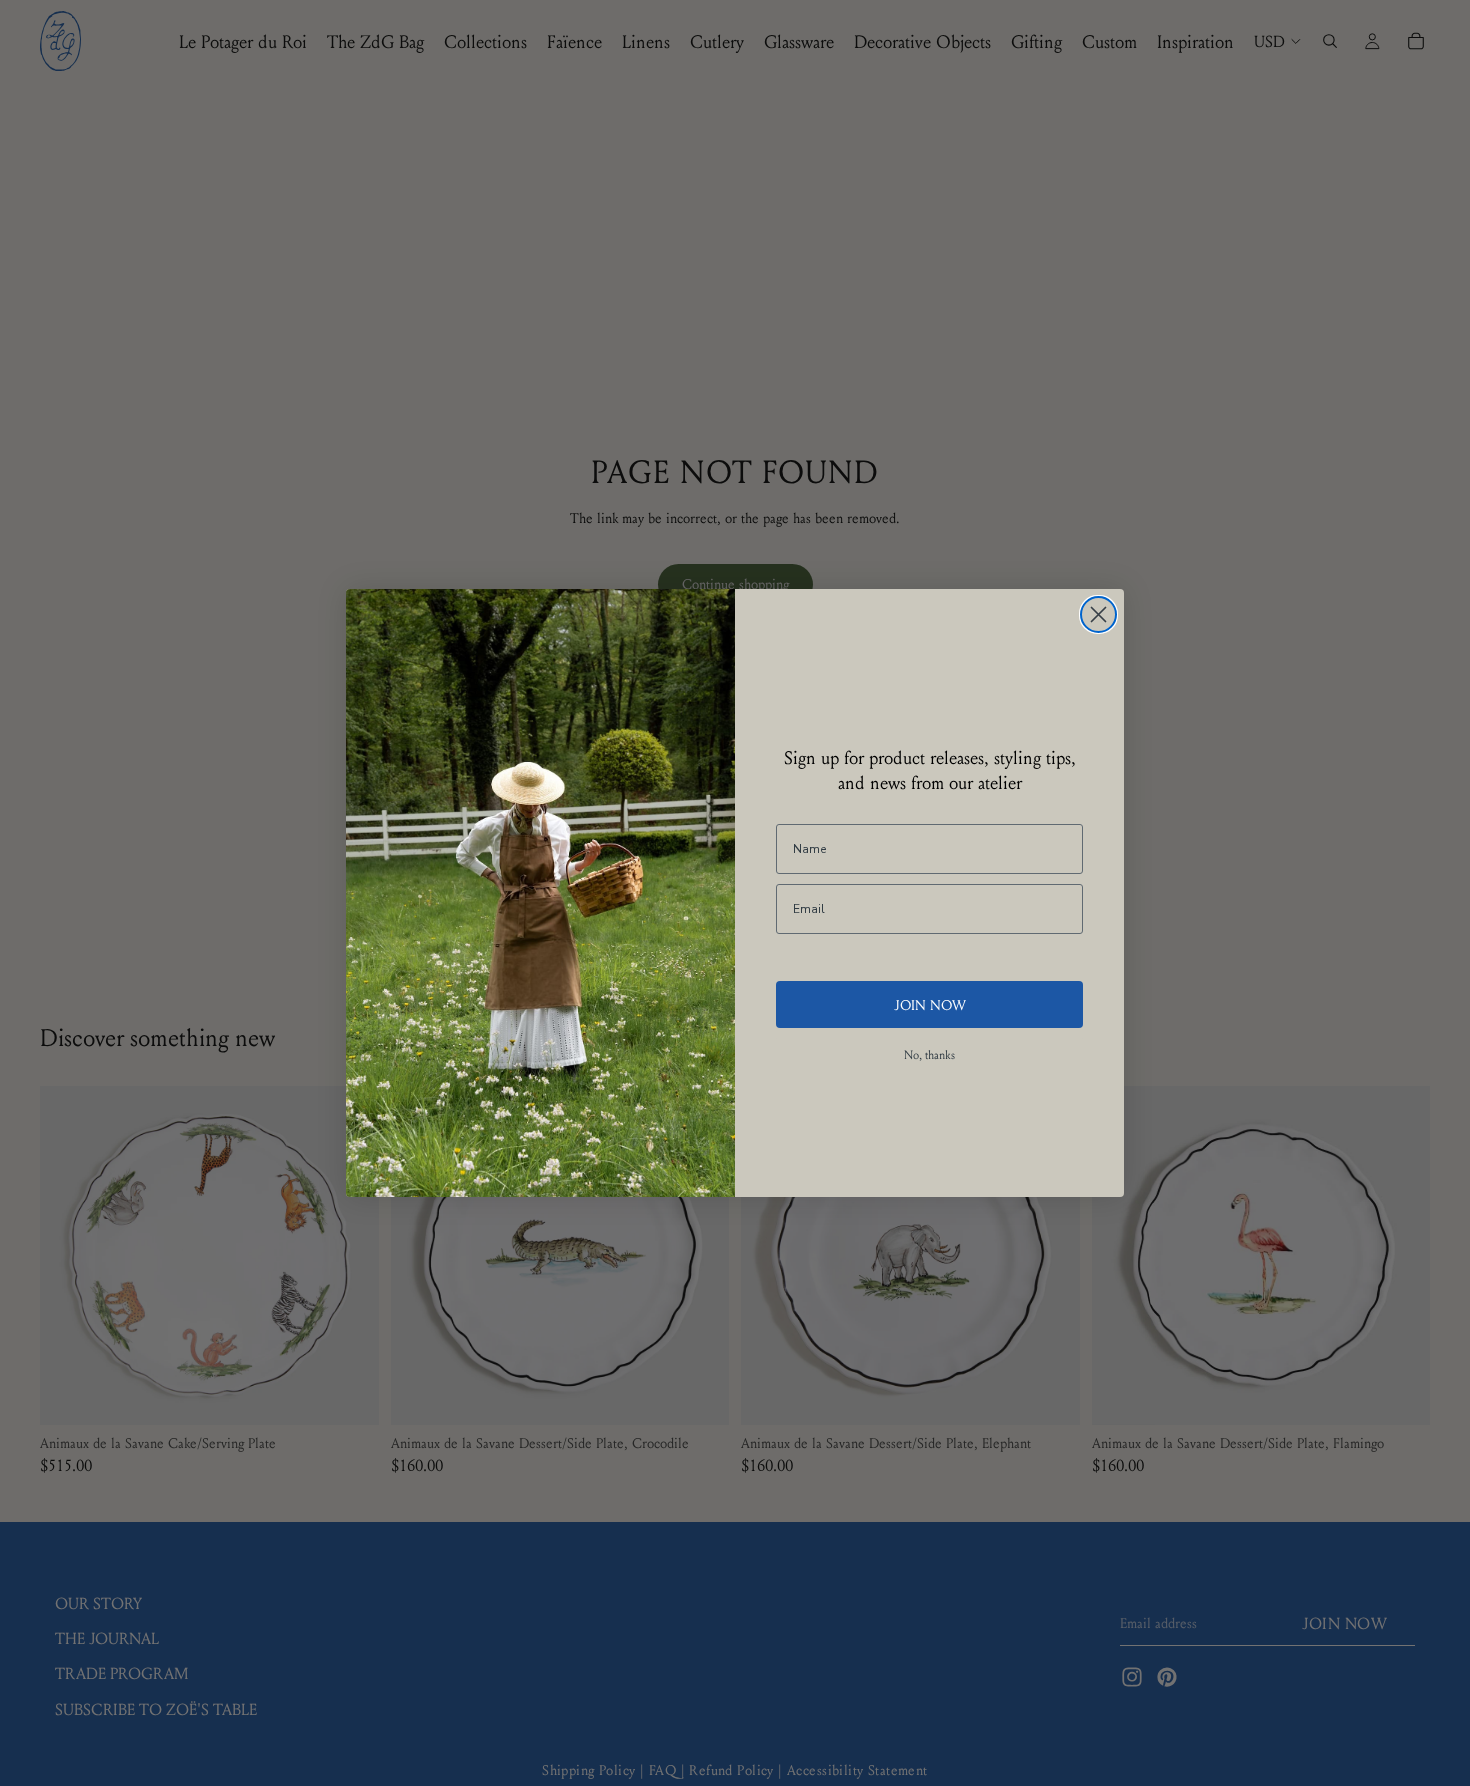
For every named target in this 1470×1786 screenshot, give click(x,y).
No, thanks (929, 1054)
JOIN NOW (930, 1004)
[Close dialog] (1098, 614)
